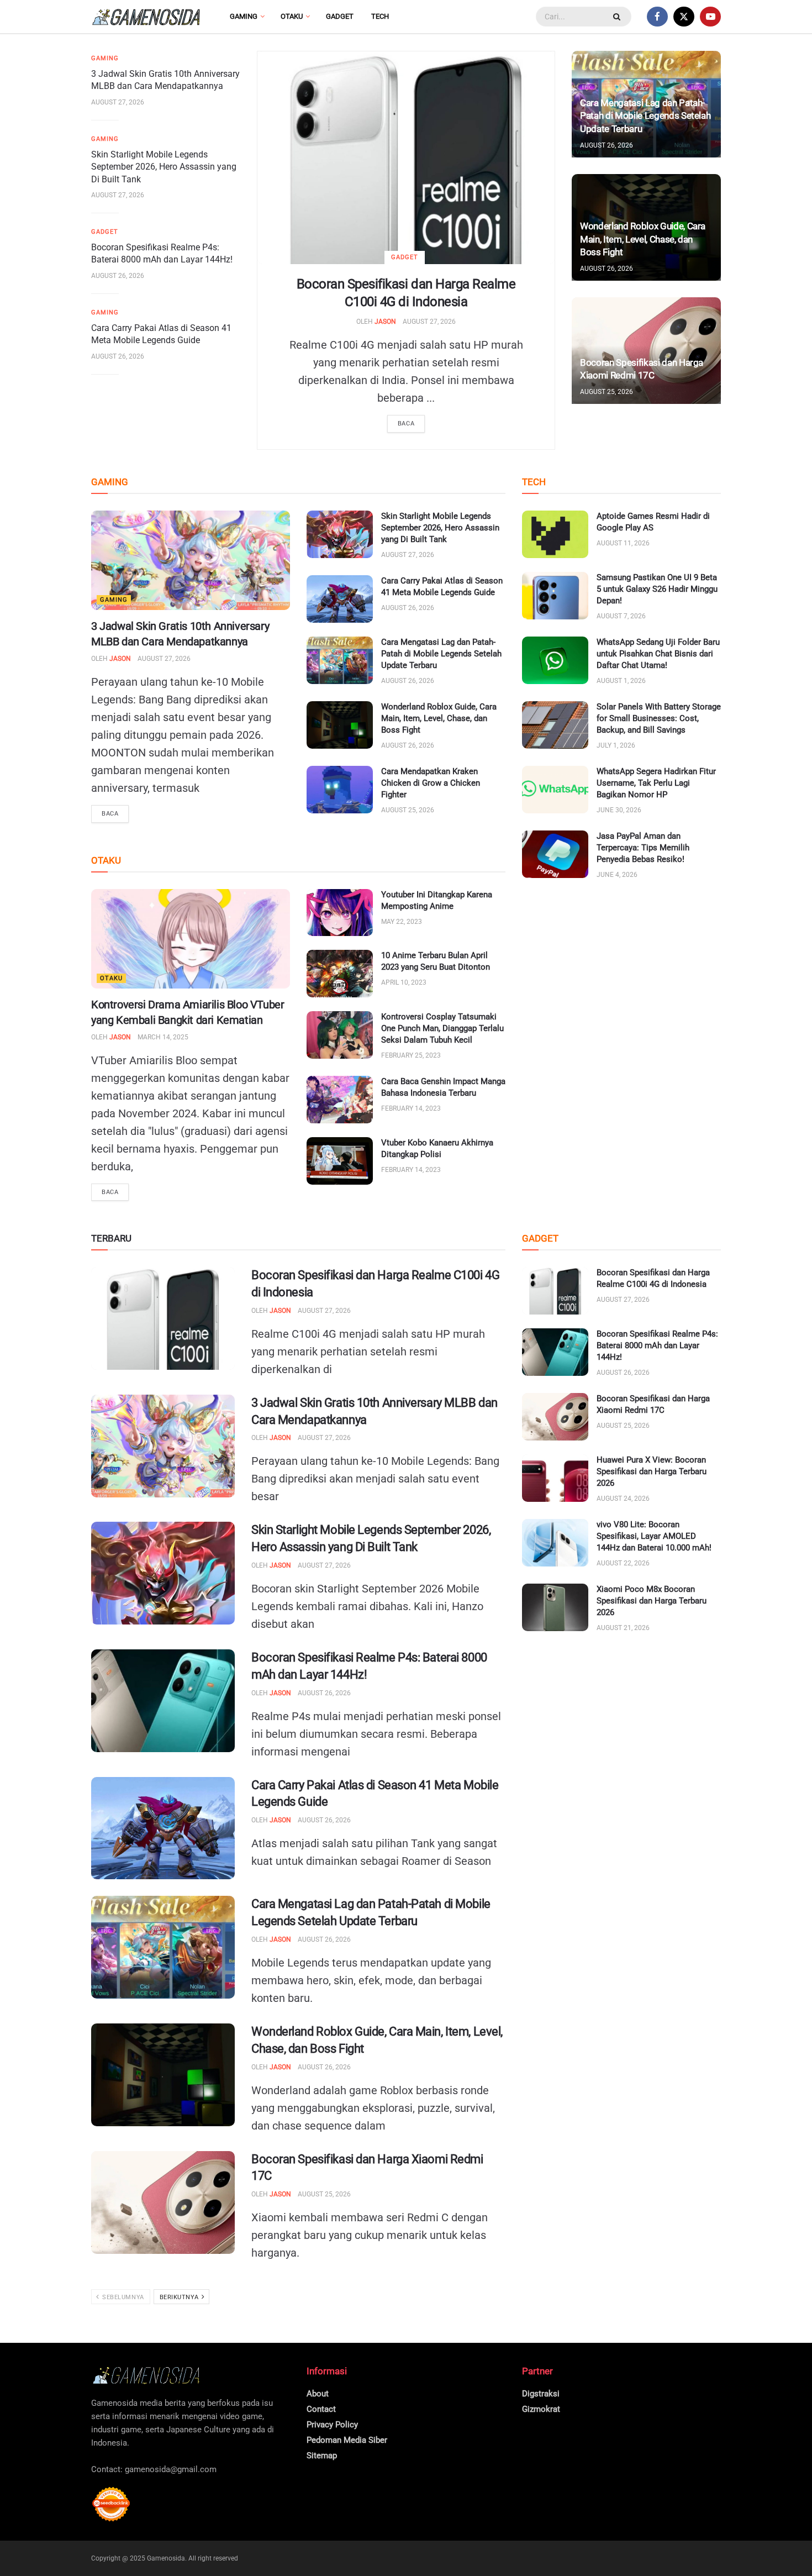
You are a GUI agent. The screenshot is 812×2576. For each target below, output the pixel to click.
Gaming (244, 16)
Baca (406, 424)
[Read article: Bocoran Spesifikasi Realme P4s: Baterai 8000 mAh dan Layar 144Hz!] (163, 1701)
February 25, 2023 (411, 1055)
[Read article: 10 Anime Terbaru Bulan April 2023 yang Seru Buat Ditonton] (340, 974)
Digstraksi (541, 2394)
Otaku (292, 16)
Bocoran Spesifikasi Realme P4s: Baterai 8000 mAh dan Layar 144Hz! (657, 1345)
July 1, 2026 (616, 745)
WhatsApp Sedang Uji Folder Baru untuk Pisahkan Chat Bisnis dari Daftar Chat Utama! (658, 654)
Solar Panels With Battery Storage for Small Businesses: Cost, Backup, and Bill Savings (659, 718)
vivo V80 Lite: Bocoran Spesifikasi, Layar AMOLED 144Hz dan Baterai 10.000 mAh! (654, 1536)
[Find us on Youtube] (710, 17)
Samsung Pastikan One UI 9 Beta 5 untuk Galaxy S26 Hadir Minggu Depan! (657, 589)
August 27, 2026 (429, 322)
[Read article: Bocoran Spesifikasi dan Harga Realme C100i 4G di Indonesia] (406, 158)
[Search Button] (618, 17)
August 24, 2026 (623, 1499)
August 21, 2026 (623, 1628)
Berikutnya (180, 2297)
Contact (321, 2409)
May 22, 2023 (402, 922)
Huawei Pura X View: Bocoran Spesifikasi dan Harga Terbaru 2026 (652, 1471)
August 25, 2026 (607, 392)
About (318, 2394)
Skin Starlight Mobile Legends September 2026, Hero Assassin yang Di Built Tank (164, 167)
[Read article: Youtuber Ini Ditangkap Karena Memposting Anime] (340, 913)
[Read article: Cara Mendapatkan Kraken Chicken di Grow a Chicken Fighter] (340, 790)
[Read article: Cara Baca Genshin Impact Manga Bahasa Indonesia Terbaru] (340, 1100)
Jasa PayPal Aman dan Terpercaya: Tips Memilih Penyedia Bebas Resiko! (643, 848)
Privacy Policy (332, 2425)
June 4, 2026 (617, 875)
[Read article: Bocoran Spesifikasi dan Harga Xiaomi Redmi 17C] (163, 2202)
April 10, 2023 (404, 982)
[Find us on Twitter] (684, 17)
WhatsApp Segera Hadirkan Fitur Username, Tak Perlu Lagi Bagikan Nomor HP (656, 783)
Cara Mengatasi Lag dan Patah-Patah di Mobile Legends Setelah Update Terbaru (645, 116)
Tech (380, 16)
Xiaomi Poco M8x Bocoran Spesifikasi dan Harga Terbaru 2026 (652, 1601)
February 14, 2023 (411, 1108)
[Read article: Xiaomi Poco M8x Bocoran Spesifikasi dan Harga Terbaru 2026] (555, 1607)
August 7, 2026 (621, 616)
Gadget (340, 16)
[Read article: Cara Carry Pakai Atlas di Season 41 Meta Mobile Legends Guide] (340, 599)
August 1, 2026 (621, 681)
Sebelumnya (122, 2297)
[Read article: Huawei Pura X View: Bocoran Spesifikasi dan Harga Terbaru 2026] (555, 1478)
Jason (385, 322)
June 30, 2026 (619, 810)
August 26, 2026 (118, 276)
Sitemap (322, 2456)
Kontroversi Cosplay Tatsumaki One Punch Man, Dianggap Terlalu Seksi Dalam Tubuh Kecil (442, 1028)
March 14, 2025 (163, 1037)
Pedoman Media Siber (347, 2440)
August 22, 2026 (623, 1563)
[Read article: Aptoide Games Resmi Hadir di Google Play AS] (555, 534)
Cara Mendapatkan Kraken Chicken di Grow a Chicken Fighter (431, 783)
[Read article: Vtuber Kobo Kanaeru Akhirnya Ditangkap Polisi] (340, 1161)
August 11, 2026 (623, 543)
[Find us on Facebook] (657, 17)
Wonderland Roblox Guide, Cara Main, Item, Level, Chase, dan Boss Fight (643, 239)
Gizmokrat (541, 2409)
